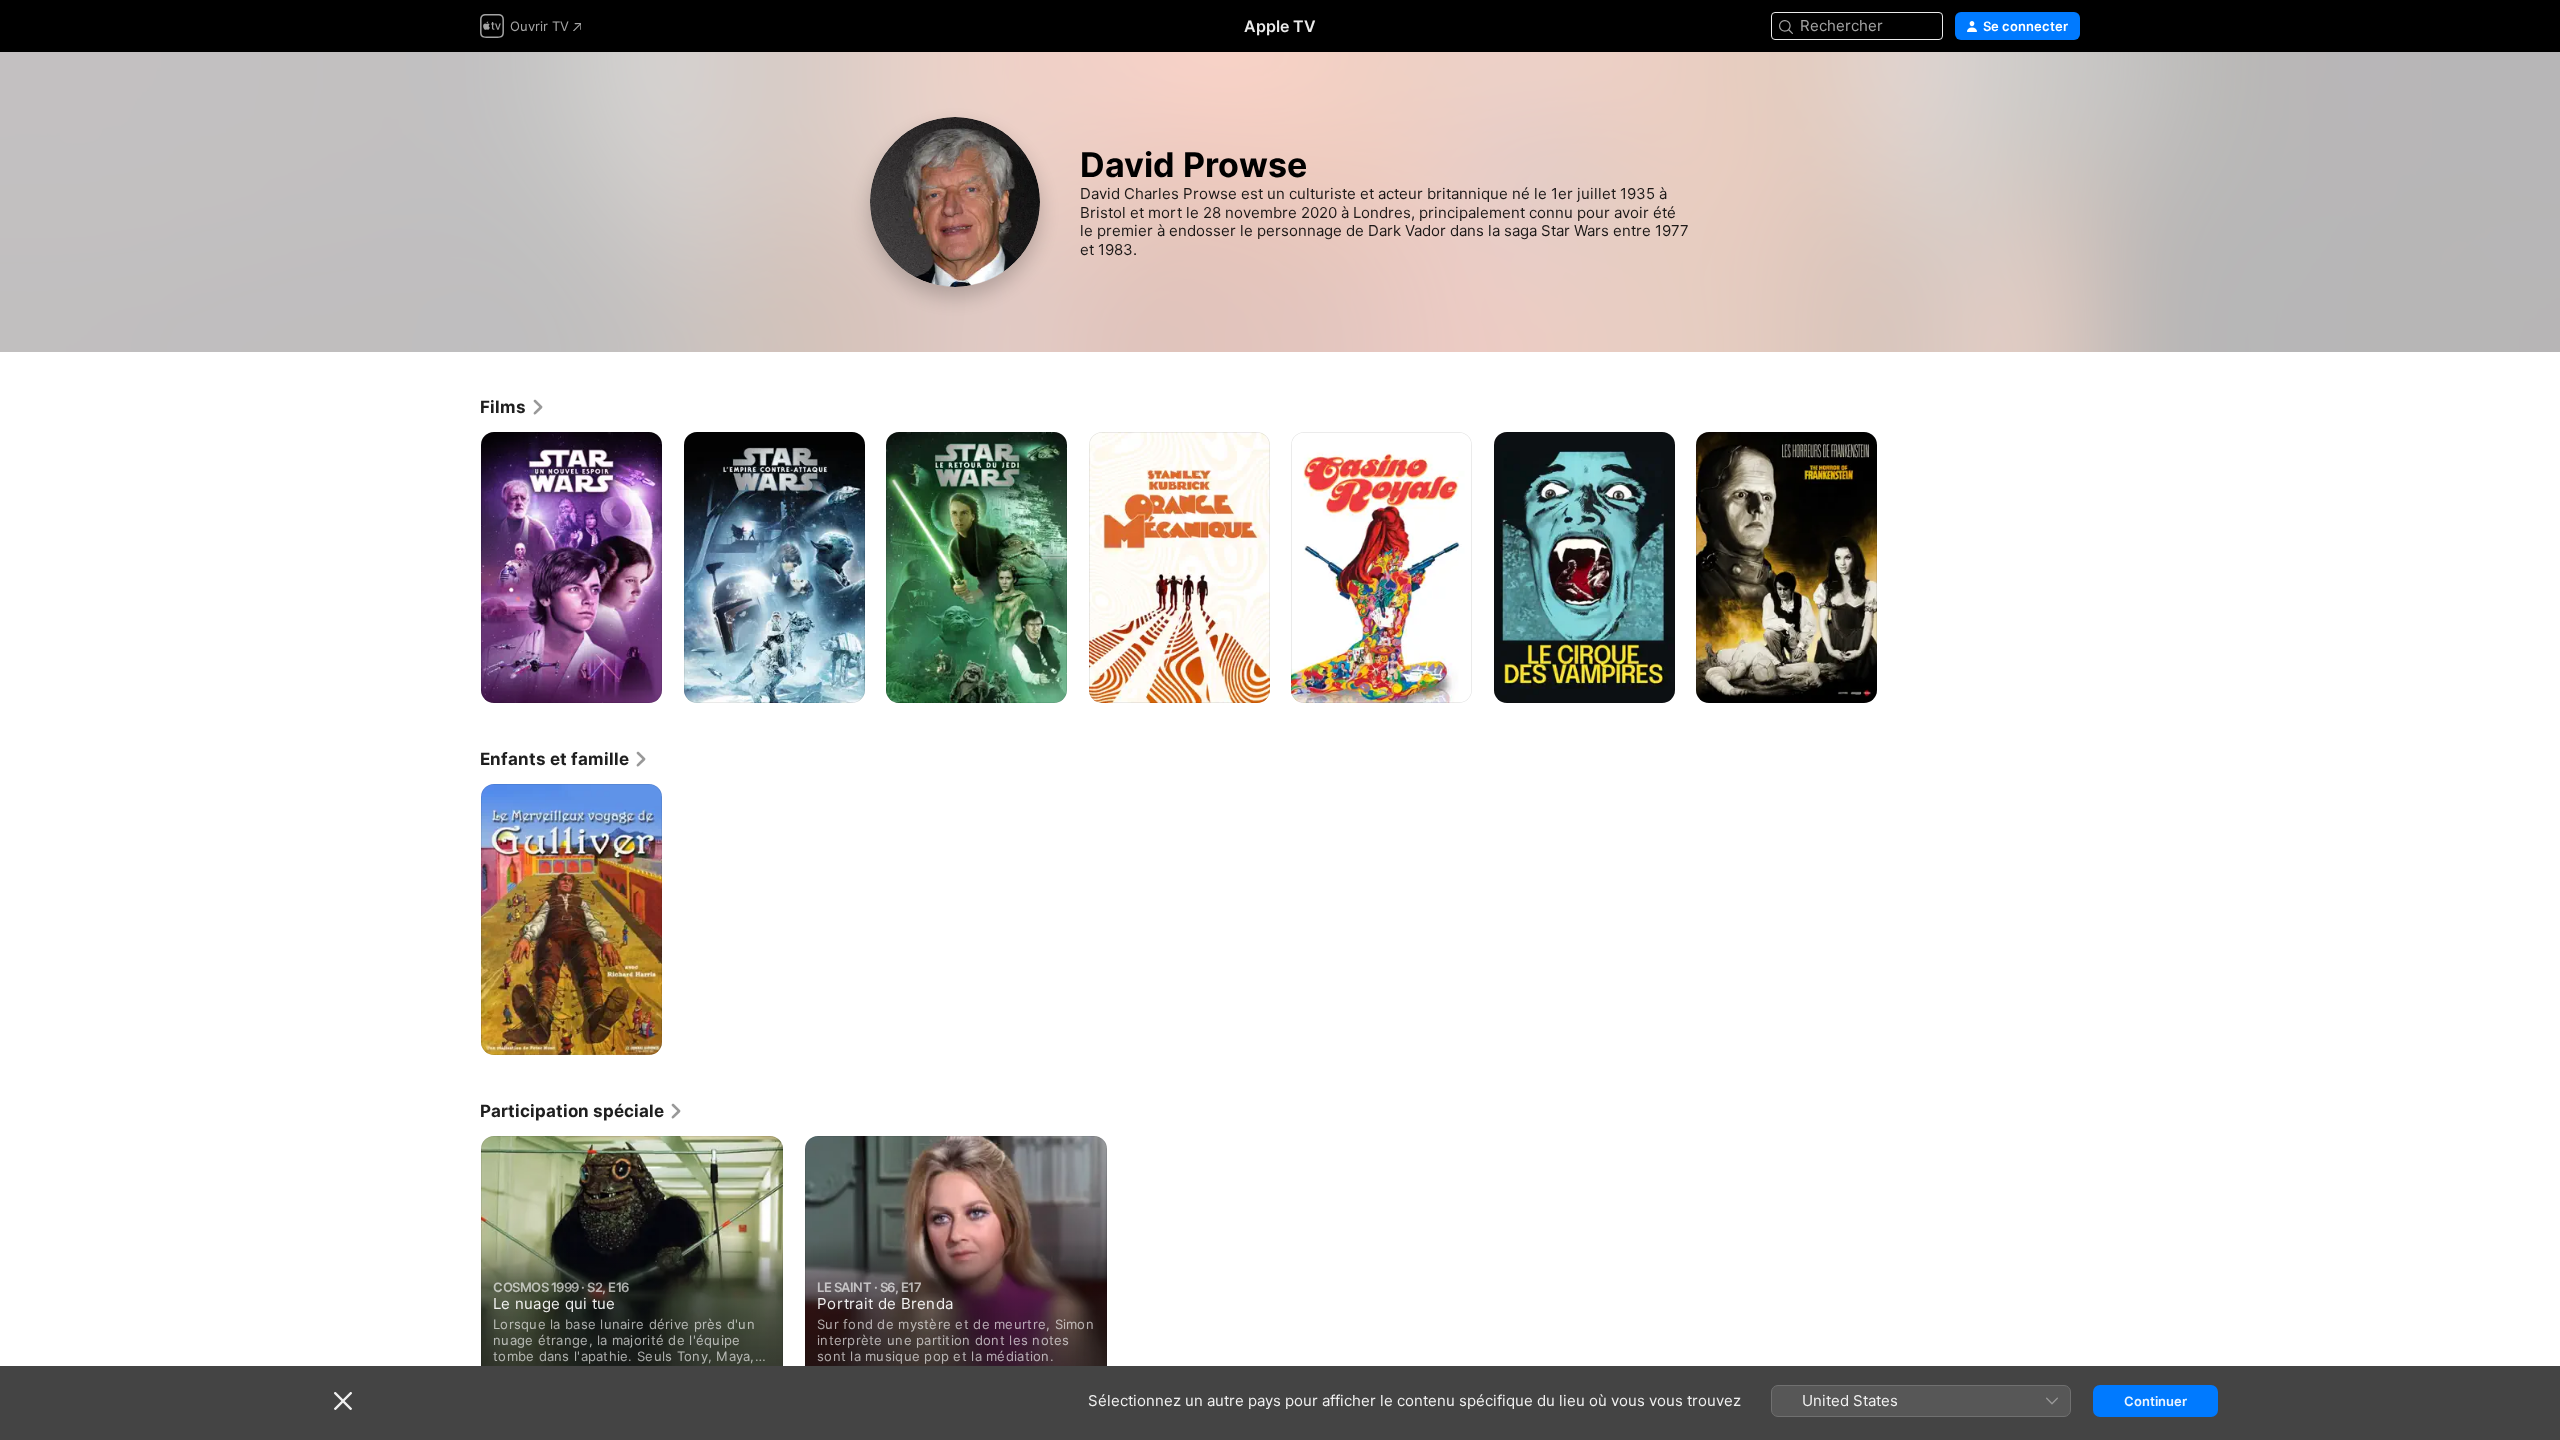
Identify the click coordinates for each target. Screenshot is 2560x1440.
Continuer (2155, 1401)
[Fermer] (343, 1401)
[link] (513, 407)
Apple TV (1280, 26)
